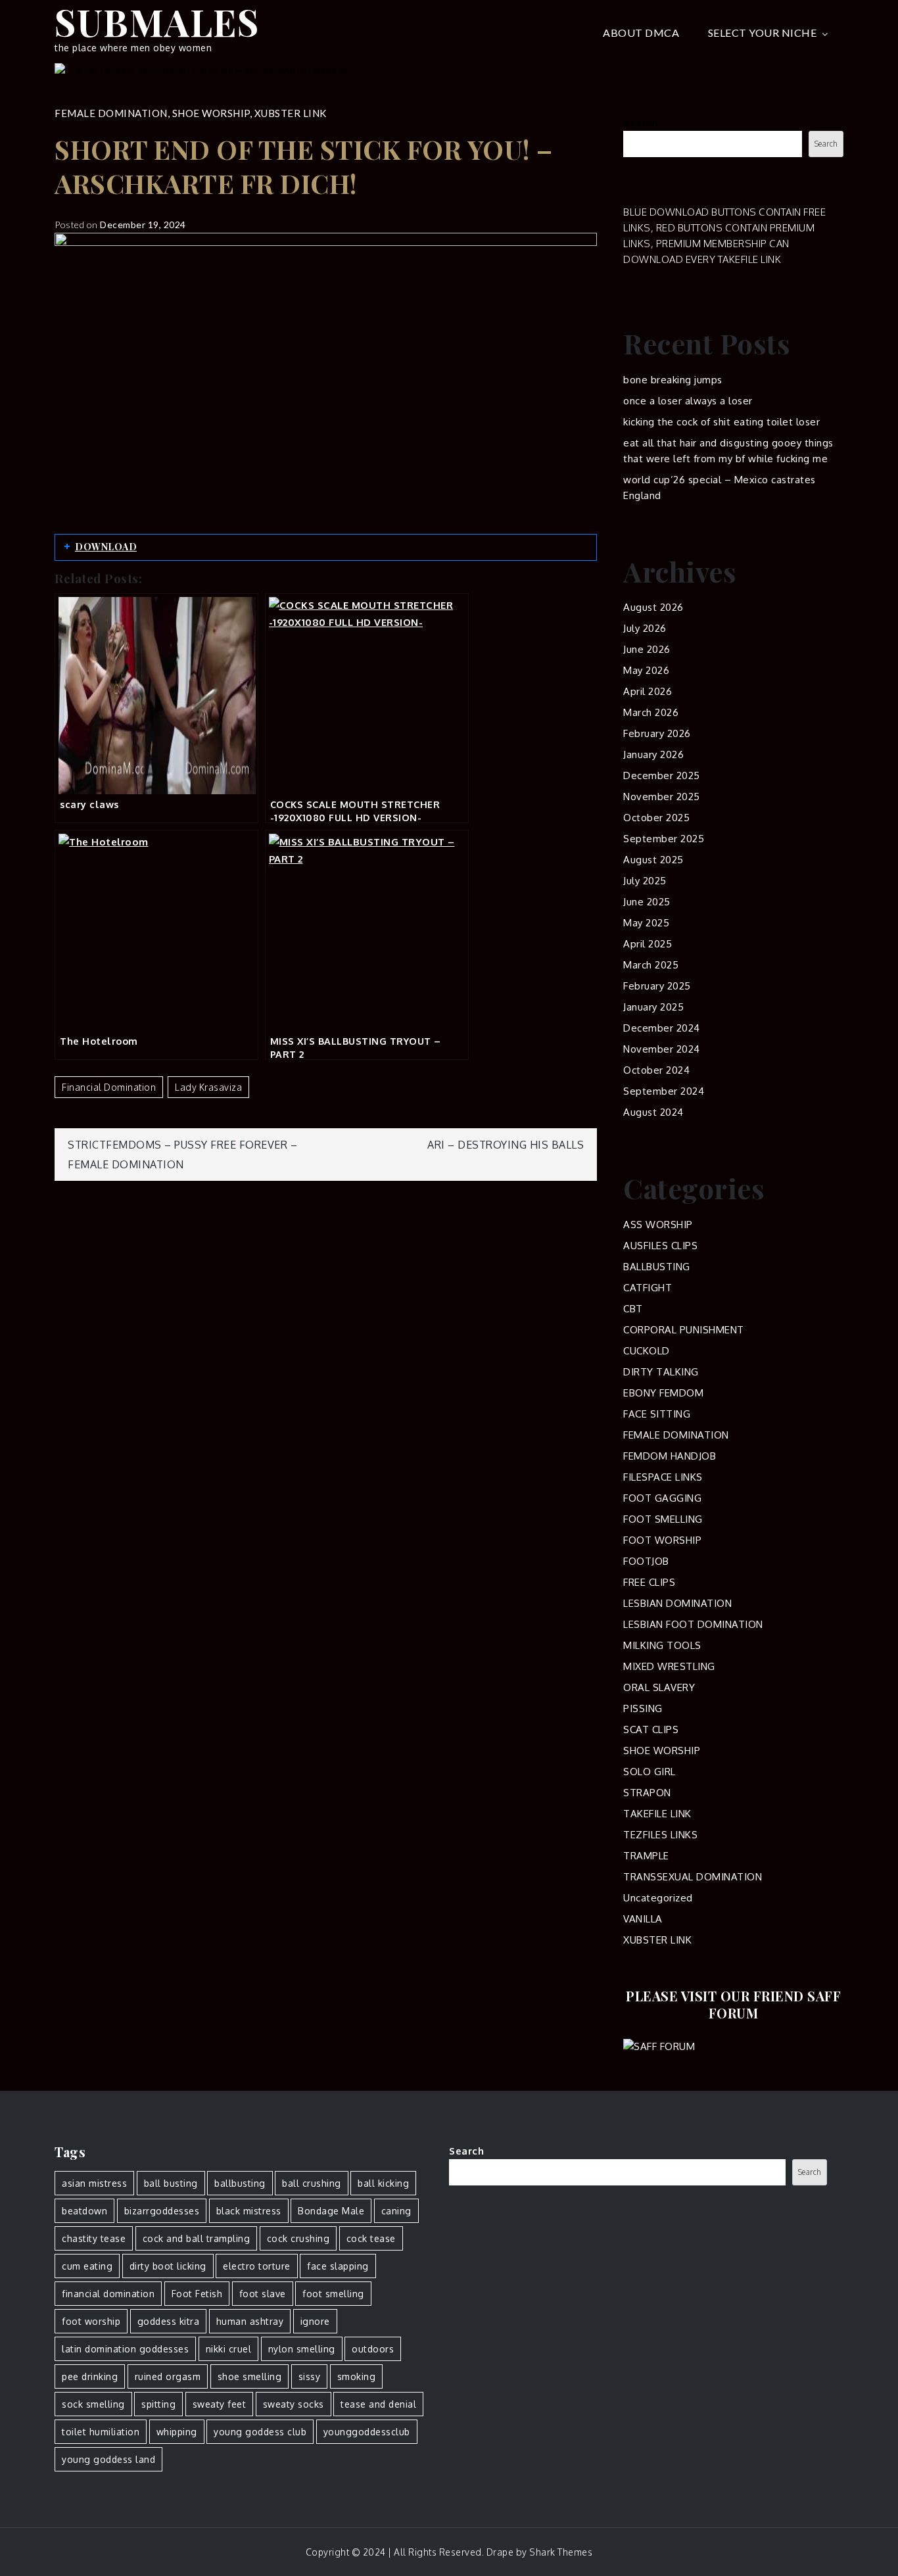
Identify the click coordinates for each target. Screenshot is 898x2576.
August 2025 (653, 860)
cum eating (87, 2266)
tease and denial (378, 2404)
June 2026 (647, 649)
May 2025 (646, 923)
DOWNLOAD (106, 547)
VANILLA (643, 1919)
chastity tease (94, 2238)
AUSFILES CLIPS (660, 1246)
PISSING (643, 1708)
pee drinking (90, 2376)
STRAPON (647, 1793)
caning (396, 2211)
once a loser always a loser (688, 401)
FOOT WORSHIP (662, 1540)
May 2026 (646, 670)
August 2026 (653, 607)
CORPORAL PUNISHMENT (684, 1330)
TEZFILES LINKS (660, 1835)
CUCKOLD (647, 1351)
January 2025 (653, 1007)
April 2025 (648, 944)
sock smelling (93, 2404)
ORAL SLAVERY (659, 1687)
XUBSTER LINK (291, 113)
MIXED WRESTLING (669, 1666)
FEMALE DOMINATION (111, 113)
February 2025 (657, 986)
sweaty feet (220, 2404)
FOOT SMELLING (663, 1519)
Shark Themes (561, 2552)
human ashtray (250, 2321)
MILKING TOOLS (662, 1645)
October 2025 (656, 818)
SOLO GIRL (650, 1772)
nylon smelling (302, 2349)
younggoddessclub (367, 2432)
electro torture (257, 2266)
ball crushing (312, 2183)
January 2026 (653, 754)
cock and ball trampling (197, 2238)
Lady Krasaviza (208, 1087)
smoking (357, 2376)
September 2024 (664, 1091)
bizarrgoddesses (162, 2211)
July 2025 (645, 881)
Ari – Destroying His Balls (506, 1145)
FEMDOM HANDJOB (670, 1456)
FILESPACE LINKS (663, 1477)
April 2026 (648, 691)
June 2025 (647, 902)
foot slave (263, 2294)
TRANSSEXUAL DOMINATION (693, 1877)
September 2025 (664, 839)
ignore (315, 2321)
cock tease (371, 2238)
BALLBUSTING (657, 1267)
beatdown (84, 2211)
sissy (310, 2376)
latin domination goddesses (125, 2349)
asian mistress (94, 2183)
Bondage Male (331, 2211)
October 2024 (656, 1070)
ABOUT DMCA (641, 33)
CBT (633, 1309)
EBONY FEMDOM (663, 1393)
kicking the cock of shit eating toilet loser (721, 422)
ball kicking (383, 2183)
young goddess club (260, 2432)
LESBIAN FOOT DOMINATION (693, 1624)
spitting (158, 2404)
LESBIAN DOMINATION (677, 1603)
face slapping (338, 2266)
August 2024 (653, 1112)
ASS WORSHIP (658, 1225)
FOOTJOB (646, 1561)
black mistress (249, 2211)
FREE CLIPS (649, 1582)
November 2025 (662, 797)
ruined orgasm (168, 2376)
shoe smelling (250, 2376)
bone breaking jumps (673, 380)
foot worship (91, 2321)
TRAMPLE (646, 1856)
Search (641, 123)
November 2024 (662, 1049)
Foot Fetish (197, 2294)
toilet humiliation (101, 2432)
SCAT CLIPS (651, 1729)
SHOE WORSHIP (211, 113)
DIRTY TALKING (661, 1372)
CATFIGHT (648, 1288)
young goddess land (108, 2459)
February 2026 (657, 733)
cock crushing (298, 2238)
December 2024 (662, 1028)
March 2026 (651, 712)
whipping (177, 2432)
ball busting (171, 2183)
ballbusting (240, 2183)
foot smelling (333, 2294)
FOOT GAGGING (662, 1498)
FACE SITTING (657, 1414)
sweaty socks (294, 2404)
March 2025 (651, 965)
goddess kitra (169, 2321)
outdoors (373, 2349)
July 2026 (645, 628)
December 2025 (662, 775)
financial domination (109, 1087)
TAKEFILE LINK (657, 1814)
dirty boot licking (168, 2266)
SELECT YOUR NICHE (763, 33)
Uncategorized (658, 1898)
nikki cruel (229, 2349)
